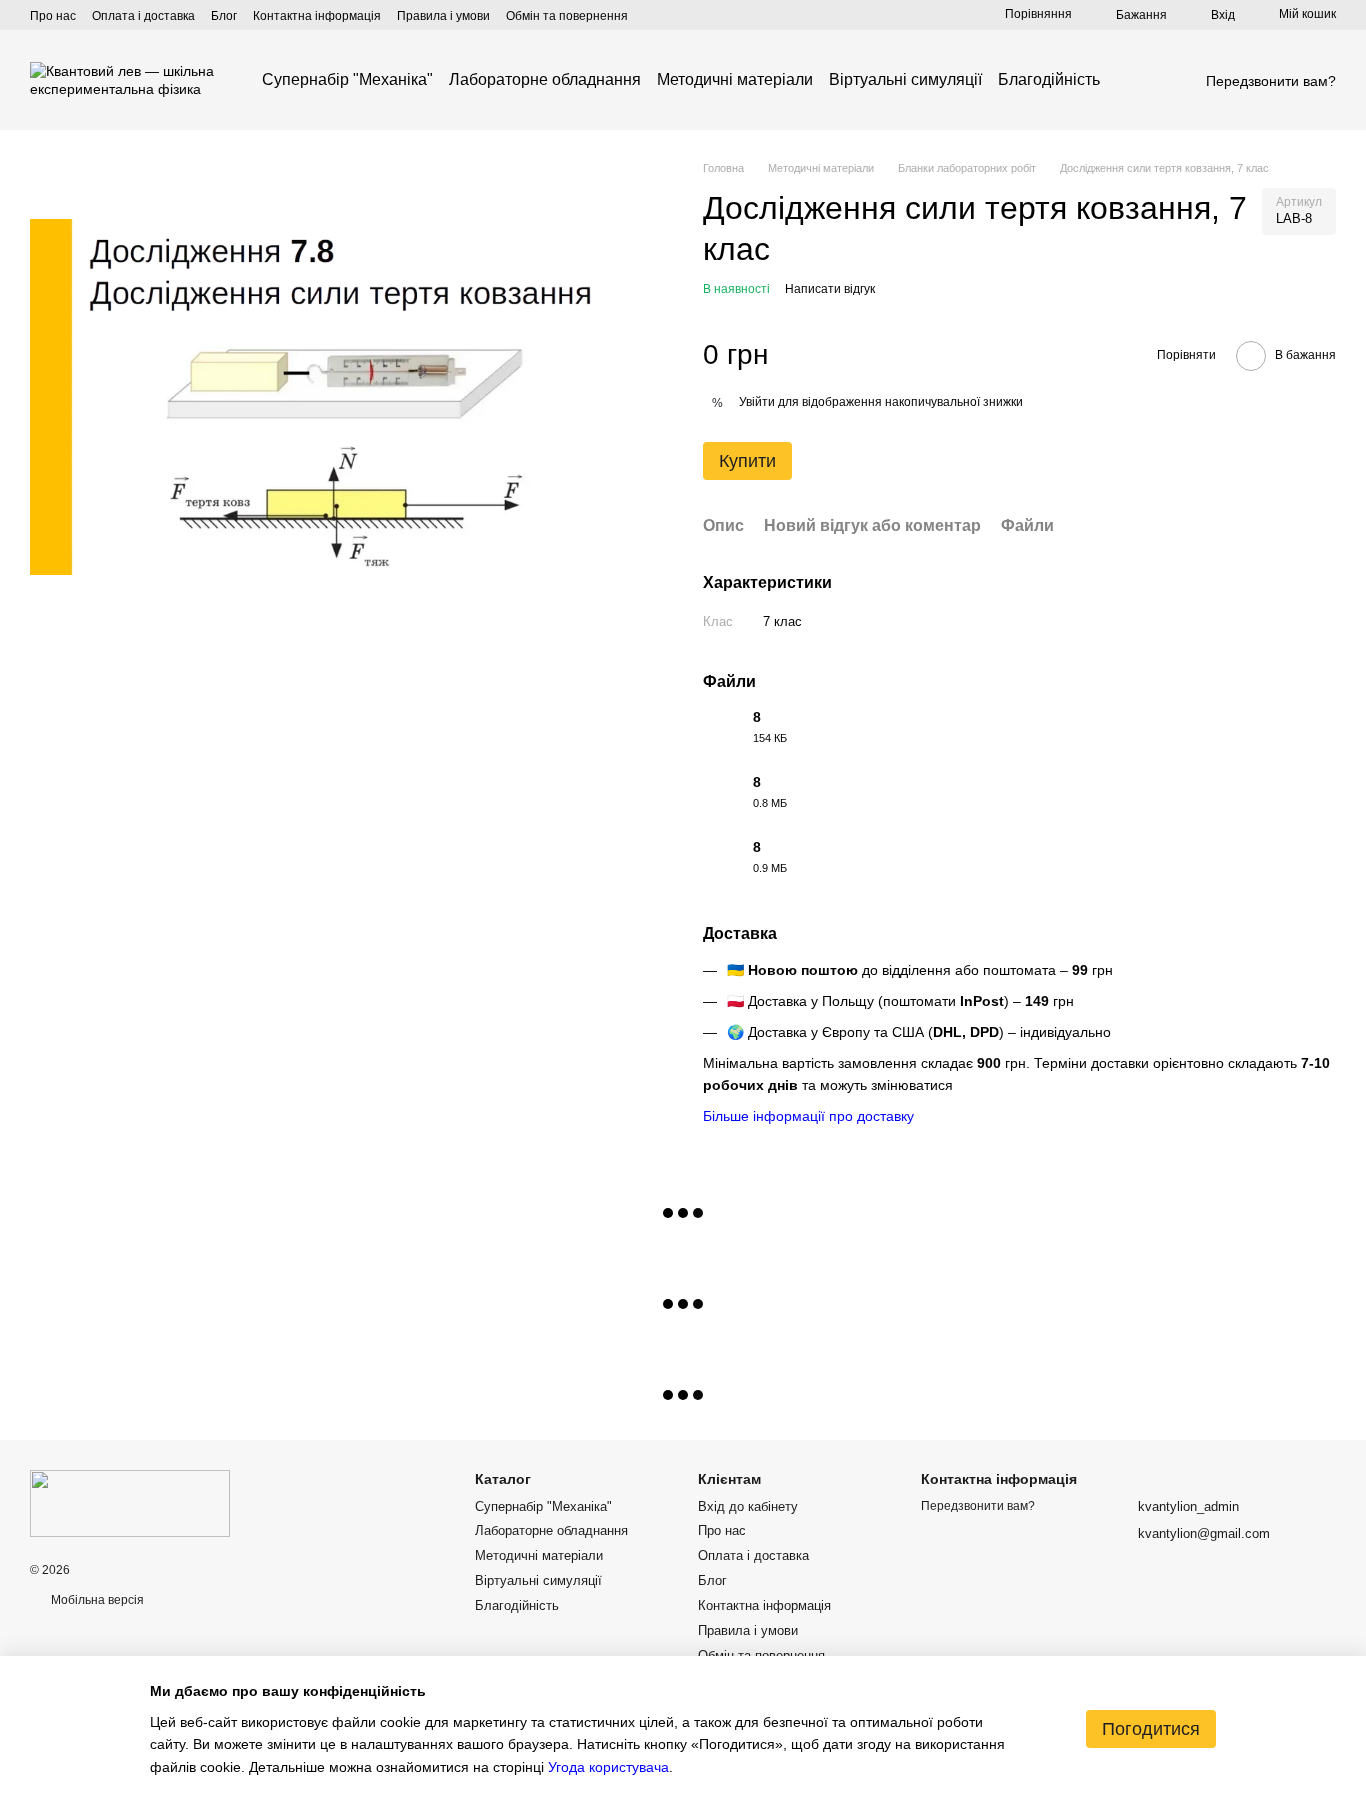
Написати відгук (830, 289)
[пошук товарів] (1136, 80)
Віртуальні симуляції (905, 79)
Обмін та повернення (567, 16)
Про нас (53, 16)
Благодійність (1049, 79)
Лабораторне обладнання (545, 79)
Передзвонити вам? (1271, 81)
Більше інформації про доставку (808, 1116)
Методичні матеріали (735, 79)
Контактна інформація (317, 16)
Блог (224, 16)
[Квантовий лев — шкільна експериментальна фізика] (130, 1503)
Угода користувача (608, 1767)
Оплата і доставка (143, 16)
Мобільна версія (96, 1600)
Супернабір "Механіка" (347, 79)
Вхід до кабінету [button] (748, 1506)
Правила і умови (443, 16)
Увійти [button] (757, 402)
